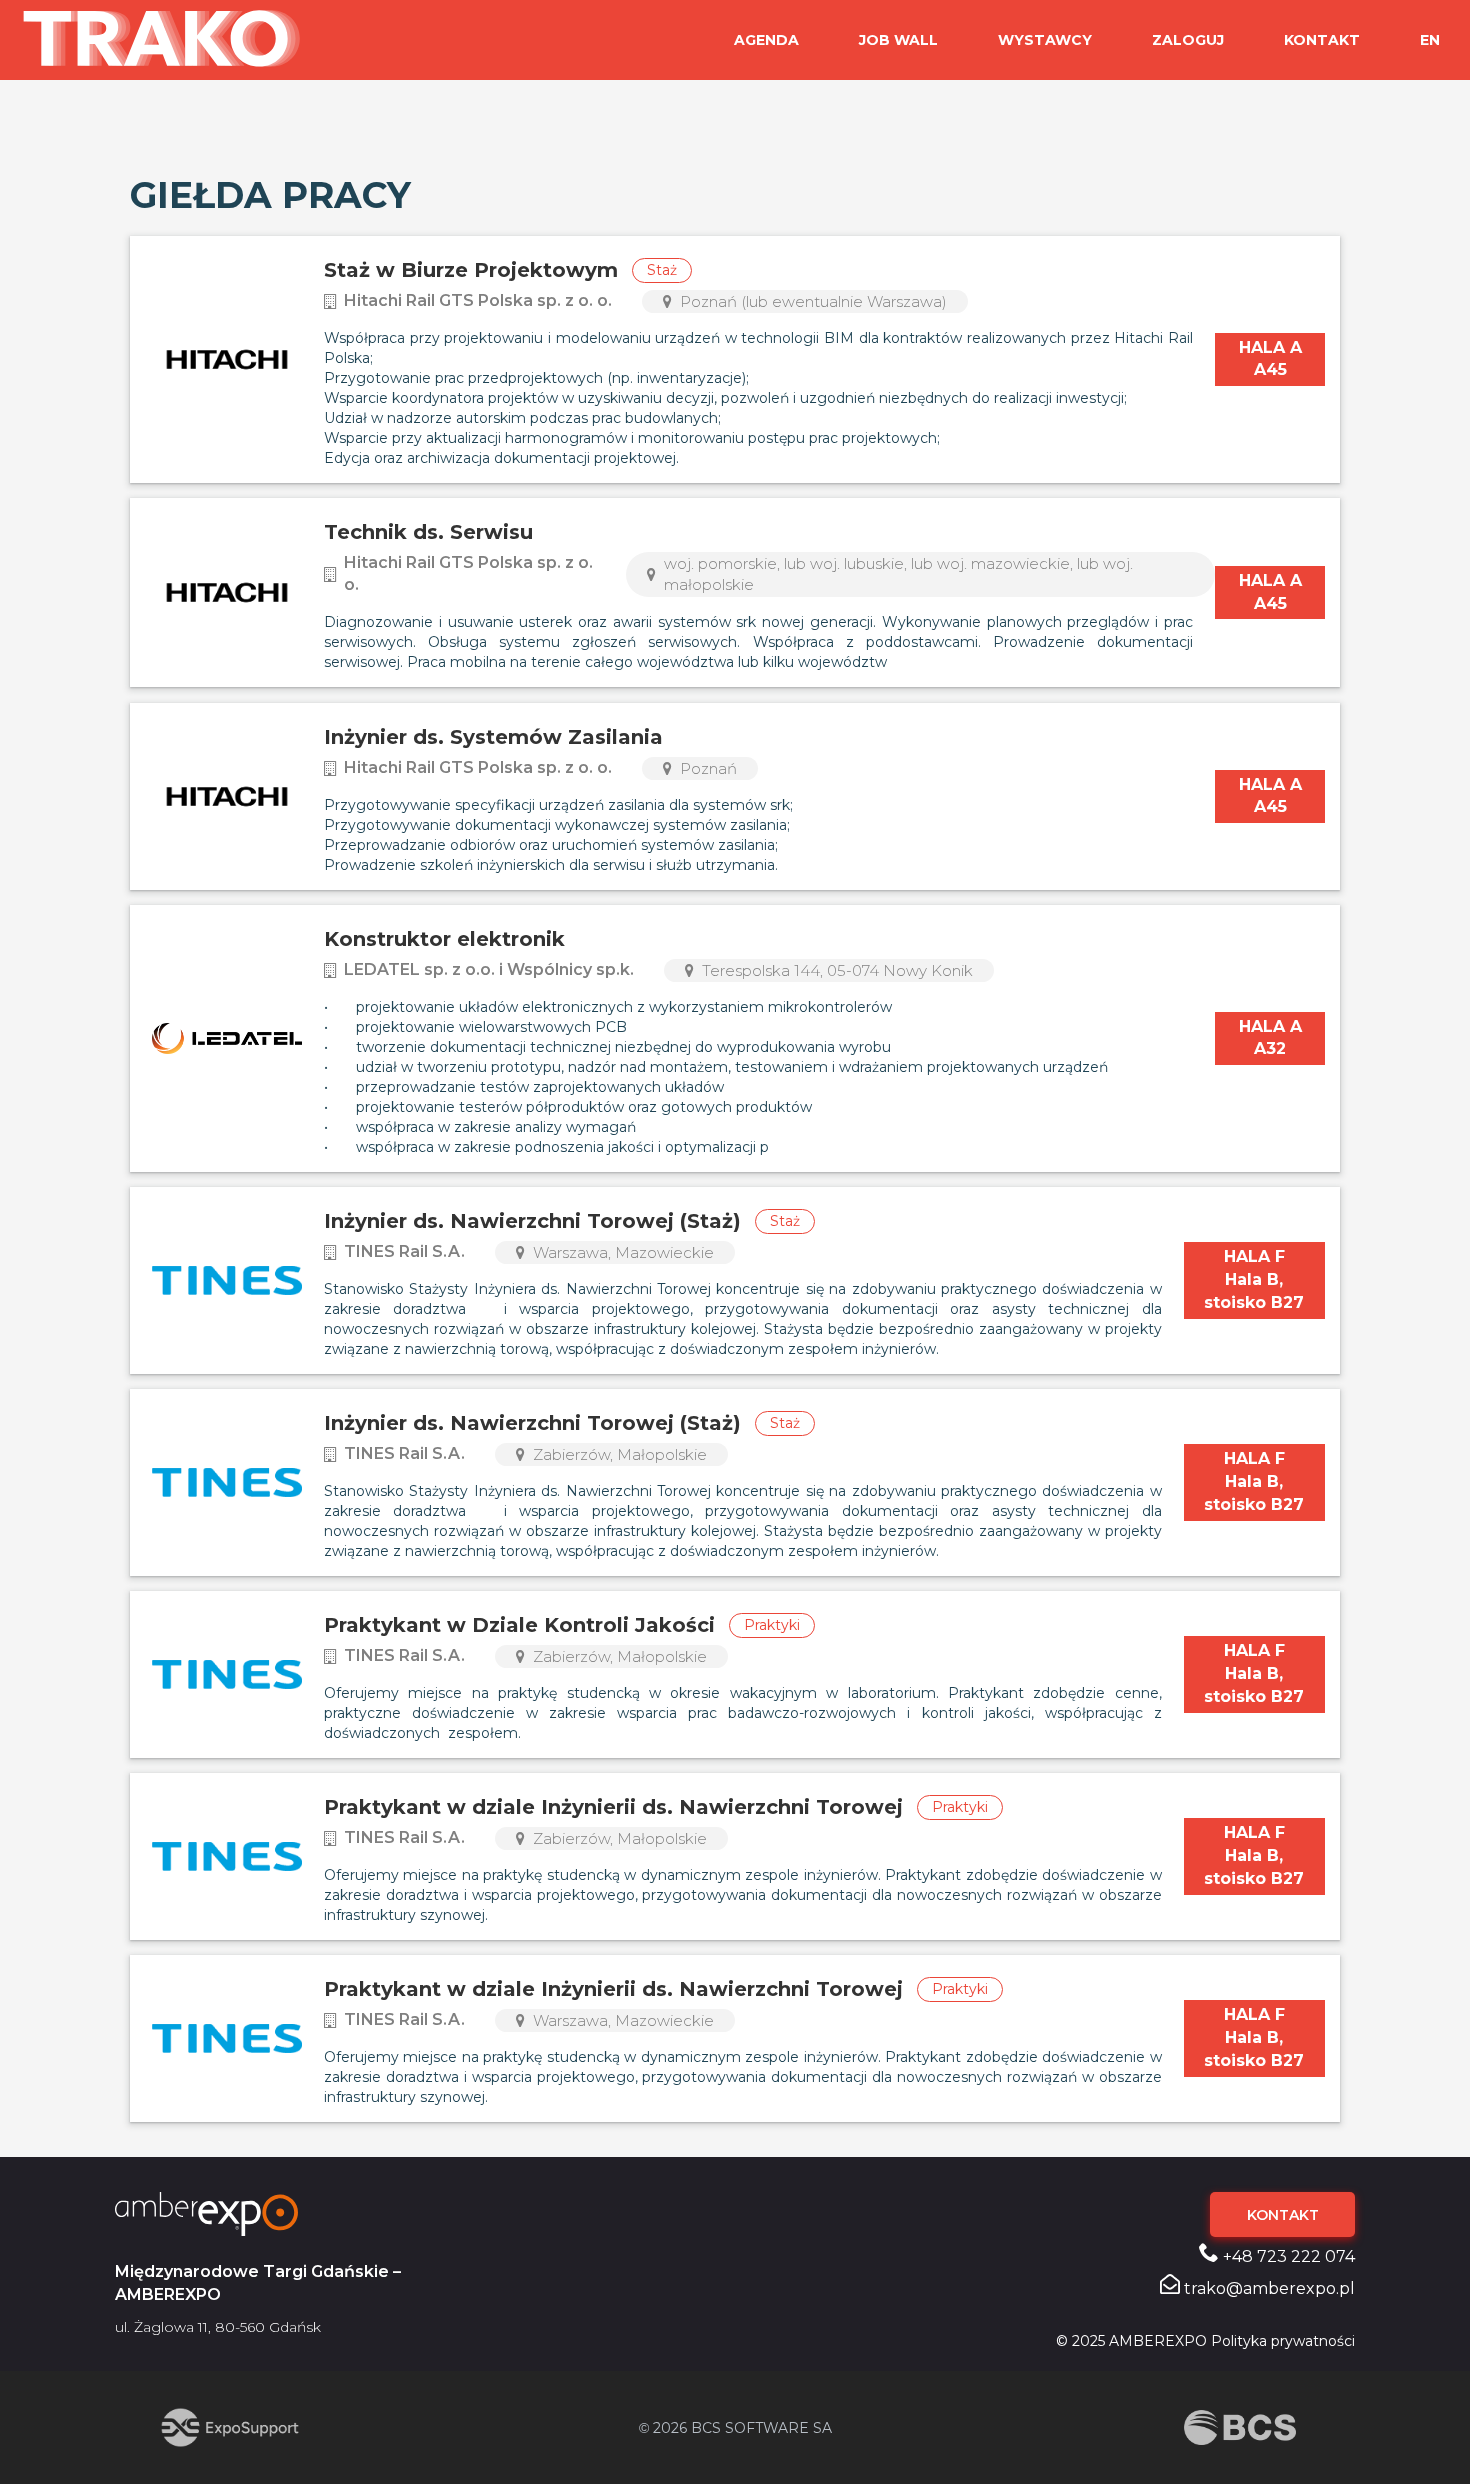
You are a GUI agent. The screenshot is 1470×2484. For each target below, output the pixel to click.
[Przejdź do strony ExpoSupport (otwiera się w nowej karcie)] (230, 2427)
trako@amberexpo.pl (1267, 2288)
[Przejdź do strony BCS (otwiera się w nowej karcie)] (1240, 2427)
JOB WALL (898, 40)
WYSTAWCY (1045, 40)
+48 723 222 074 (1287, 2256)
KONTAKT (1322, 40)
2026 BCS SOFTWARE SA (735, 2428)
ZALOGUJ (1188, 40)
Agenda (766, 40)
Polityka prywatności (1283, 2341)
